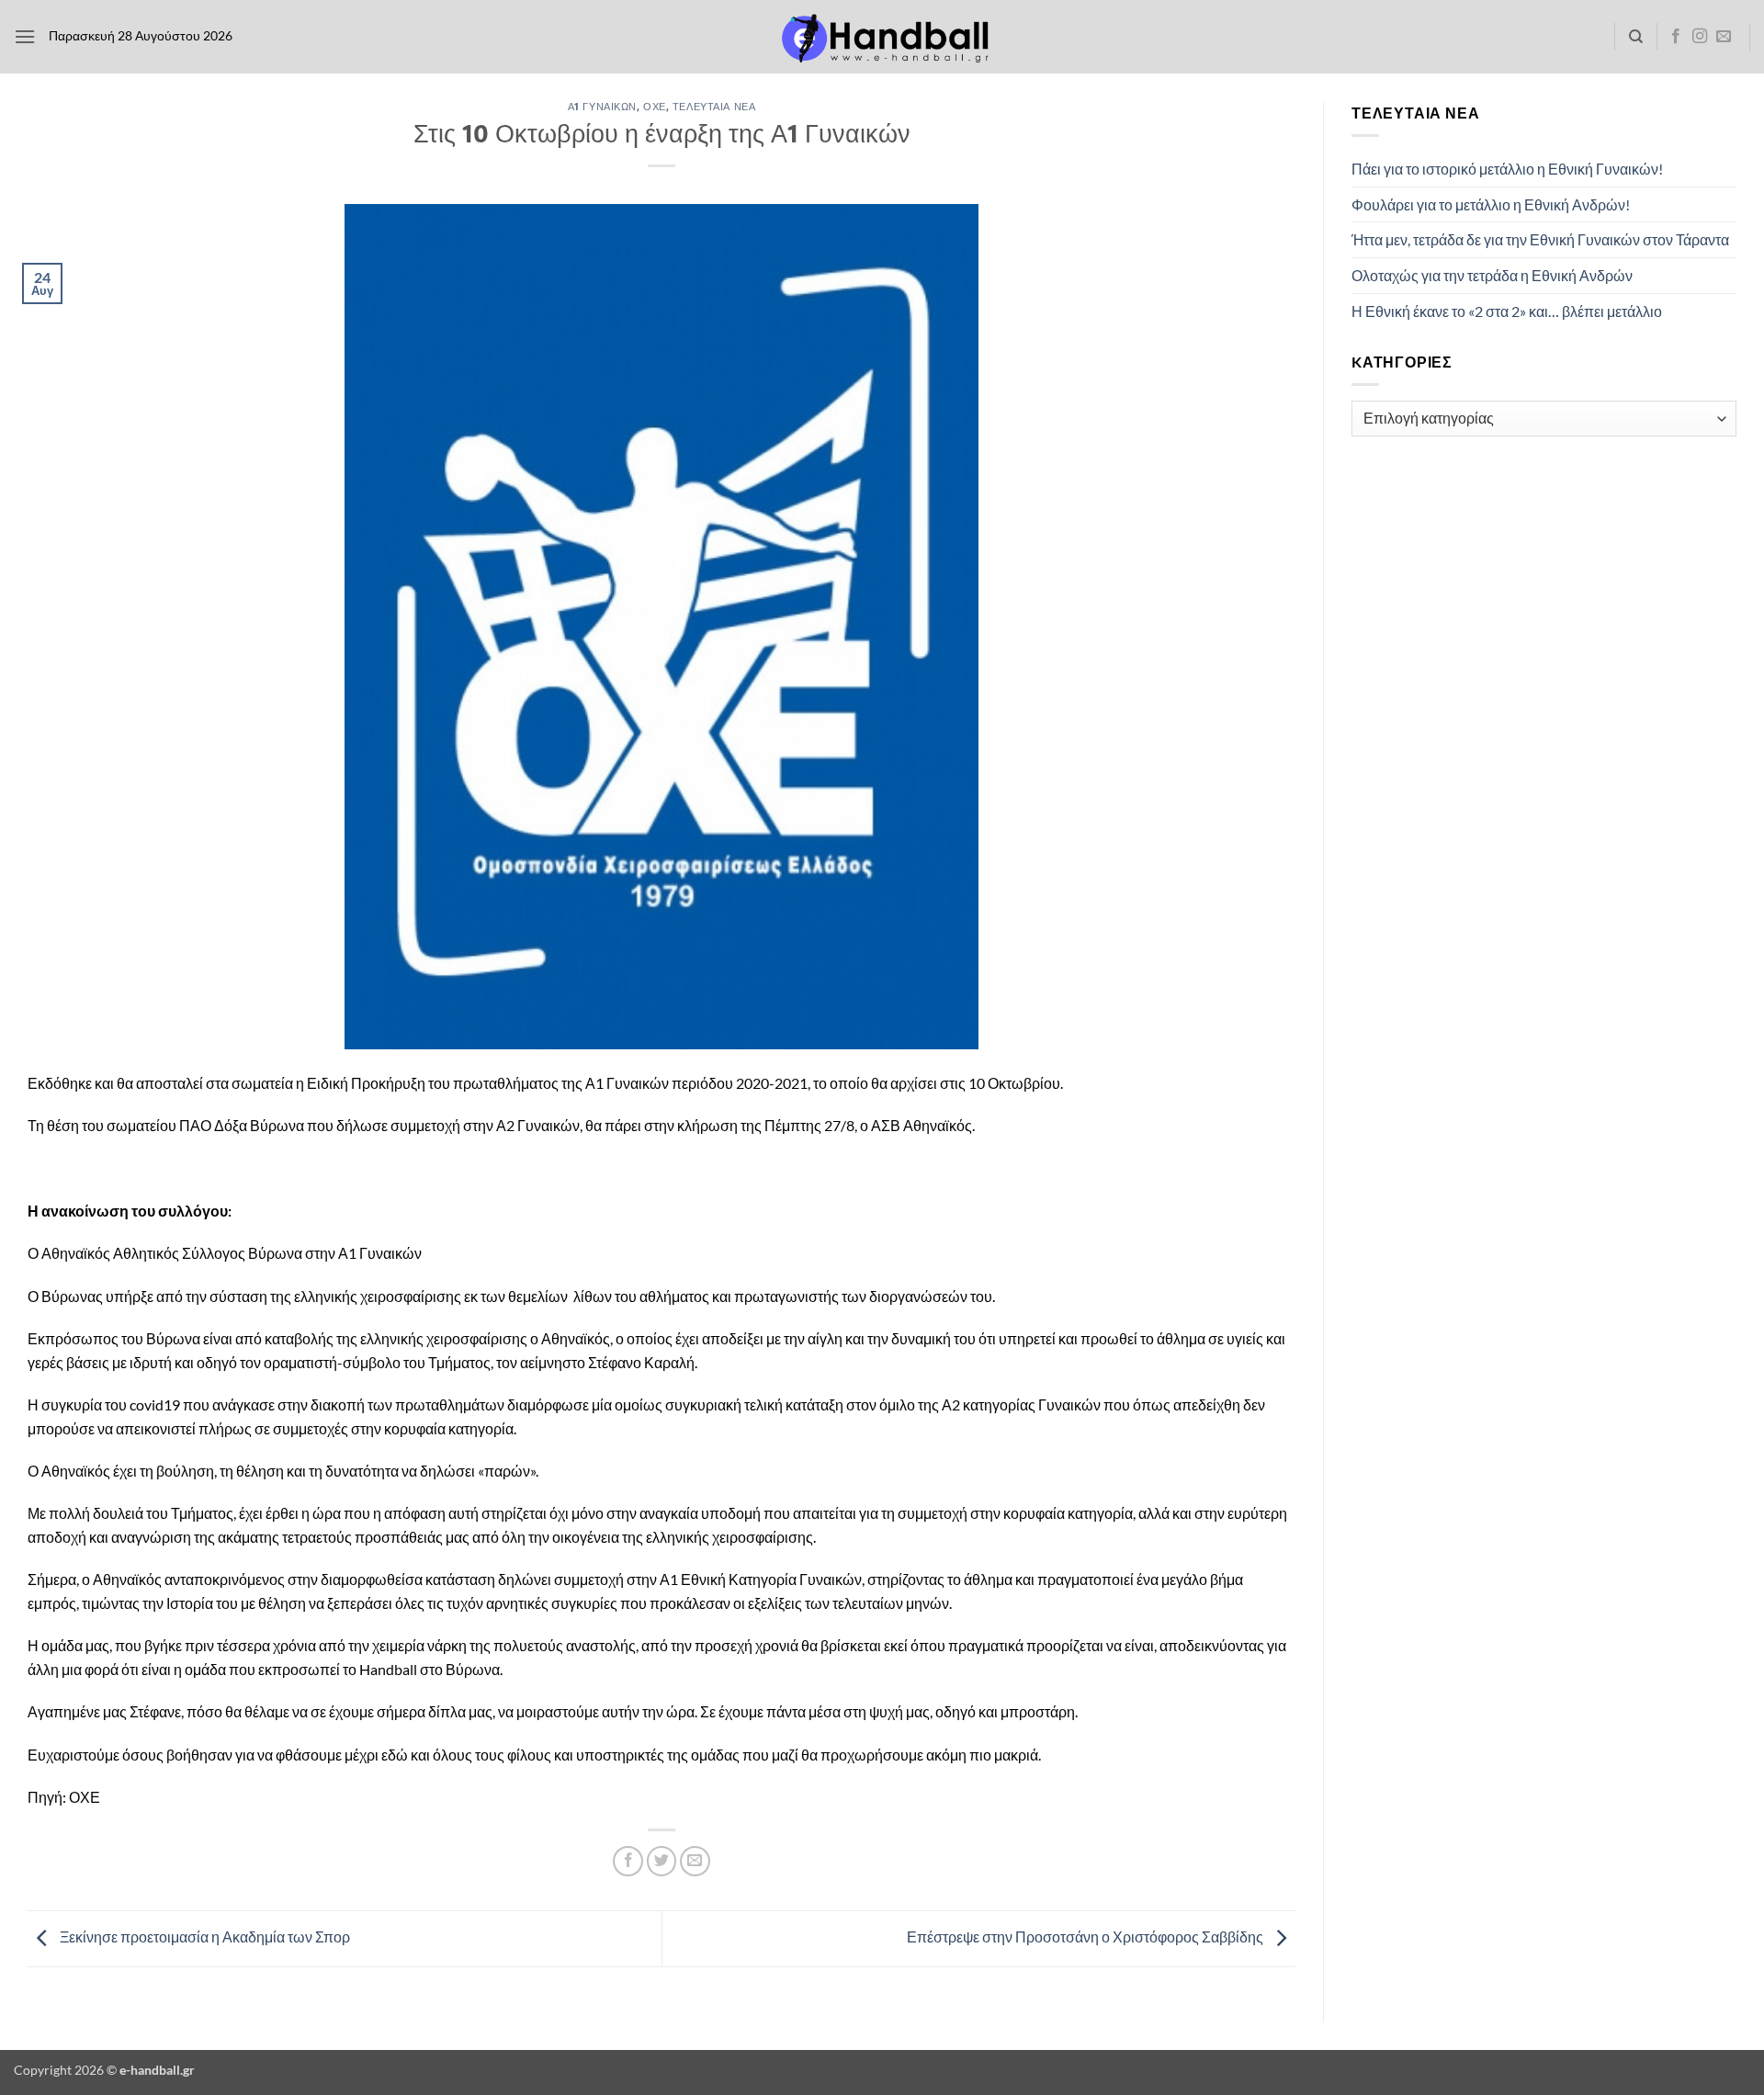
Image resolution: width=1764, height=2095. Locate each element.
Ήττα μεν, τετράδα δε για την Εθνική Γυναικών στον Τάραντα (1540, 239)
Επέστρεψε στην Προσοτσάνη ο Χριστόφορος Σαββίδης (1086, 1936)
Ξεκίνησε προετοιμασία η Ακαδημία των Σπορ (204, 1936)
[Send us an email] (1724, 37)
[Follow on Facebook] (1676, 37)
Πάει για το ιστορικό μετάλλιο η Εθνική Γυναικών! (1507, 169)
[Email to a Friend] (695, 1861)
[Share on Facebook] (628, 1861)
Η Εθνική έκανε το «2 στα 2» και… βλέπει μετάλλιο (1507, 311)
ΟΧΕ (655, 106)
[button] (25, 36)
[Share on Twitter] (662, 1861)
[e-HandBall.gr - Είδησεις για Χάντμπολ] (882, 37)
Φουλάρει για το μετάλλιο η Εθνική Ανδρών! (1491, 204)
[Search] (1636, 37)
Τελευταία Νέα (714, 106)
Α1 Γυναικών (602, 106)
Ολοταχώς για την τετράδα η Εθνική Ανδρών (1492, 275)
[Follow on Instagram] (1700, 37)
